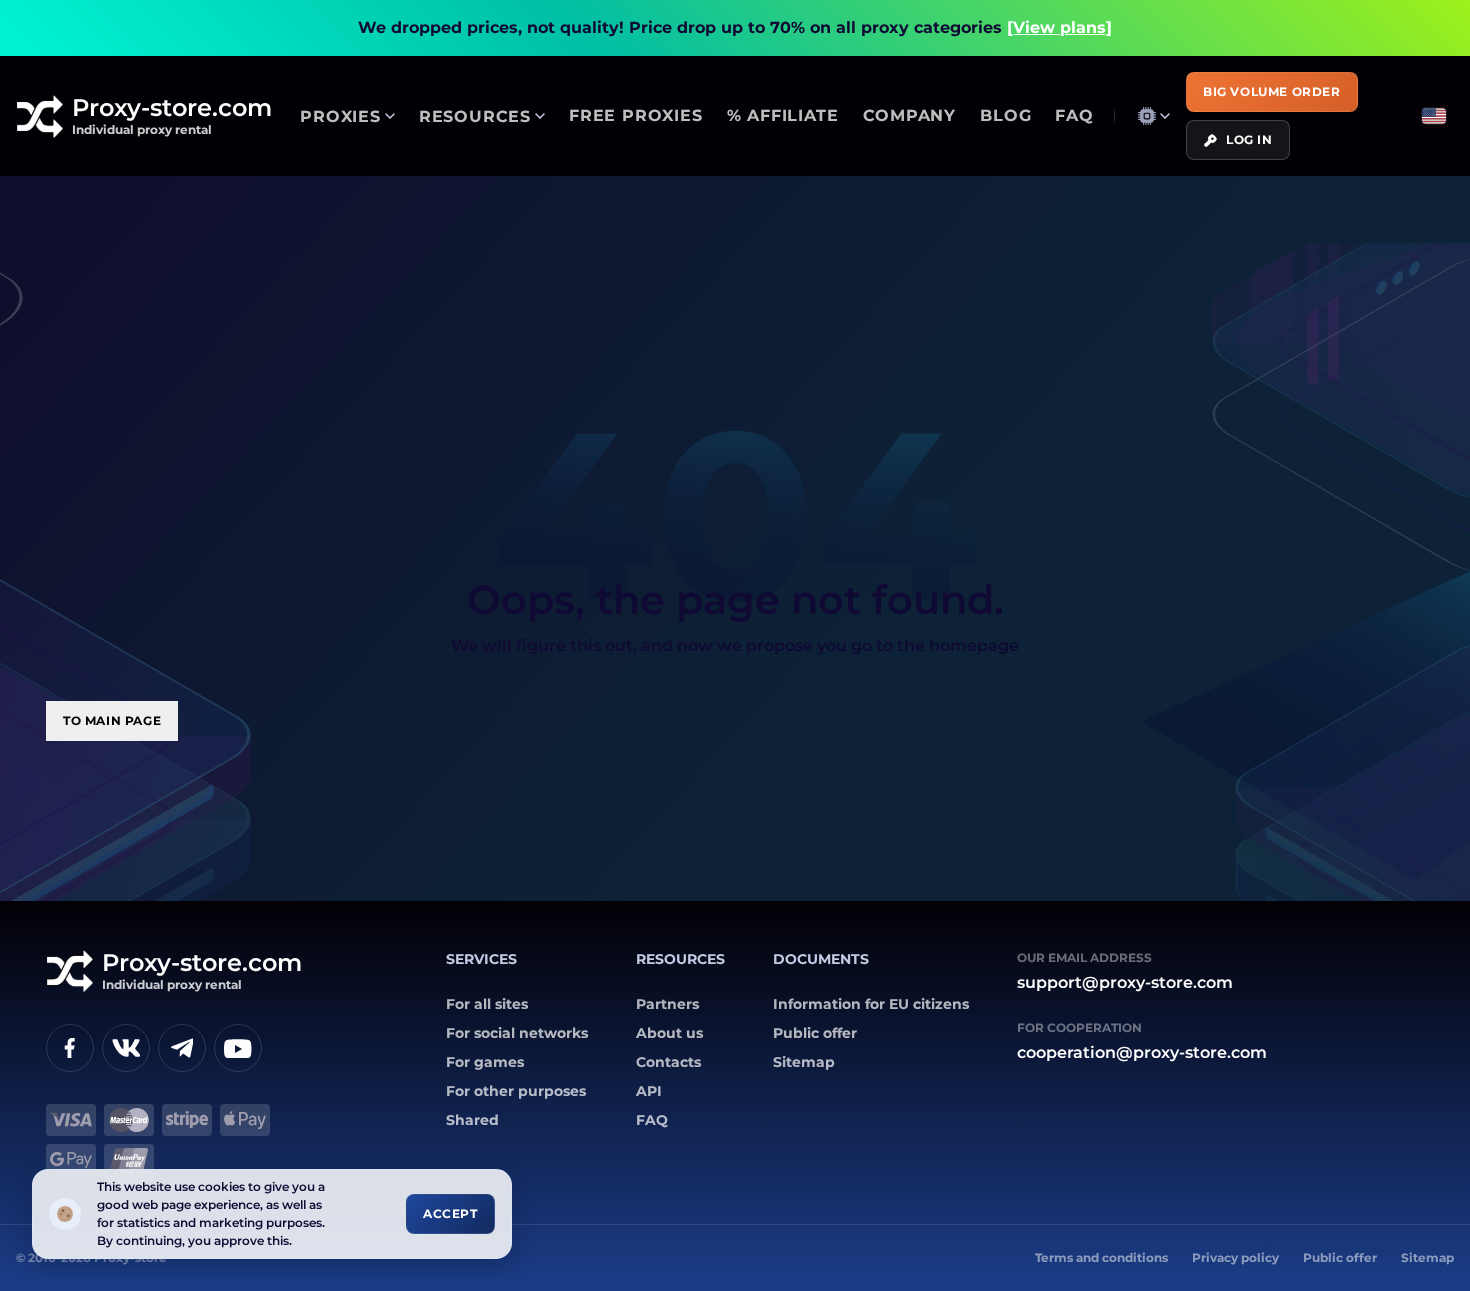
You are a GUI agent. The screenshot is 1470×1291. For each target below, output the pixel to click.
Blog (1005, 115)
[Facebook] (70, 1048)
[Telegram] (182, 1048)
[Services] (1154, 116)
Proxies (340, 116)
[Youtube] (238, 1048)
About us (669, 1033)
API (649, 1091)
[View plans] (1059, 27)
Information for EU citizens (871, 1004)
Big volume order (1272, 91)
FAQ (1074, 115)
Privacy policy (1235, 1257)
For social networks (517, 1033)
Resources (475, 116)
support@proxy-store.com (1125, 982)
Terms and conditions (1101, 1257)
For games (485, 1062)
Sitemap (804, 1062)
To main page (112, 720)
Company (910, 115)
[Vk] (126, 1048)
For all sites (487, 1004)
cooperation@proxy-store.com (1142, 1052)
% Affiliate (783, 115)
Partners (667, 1004)
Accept (450, 1213)
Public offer (815, 1033)
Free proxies (636, 115)
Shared (472, 1120)
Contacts (668, 1062)
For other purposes (516, 1091)
